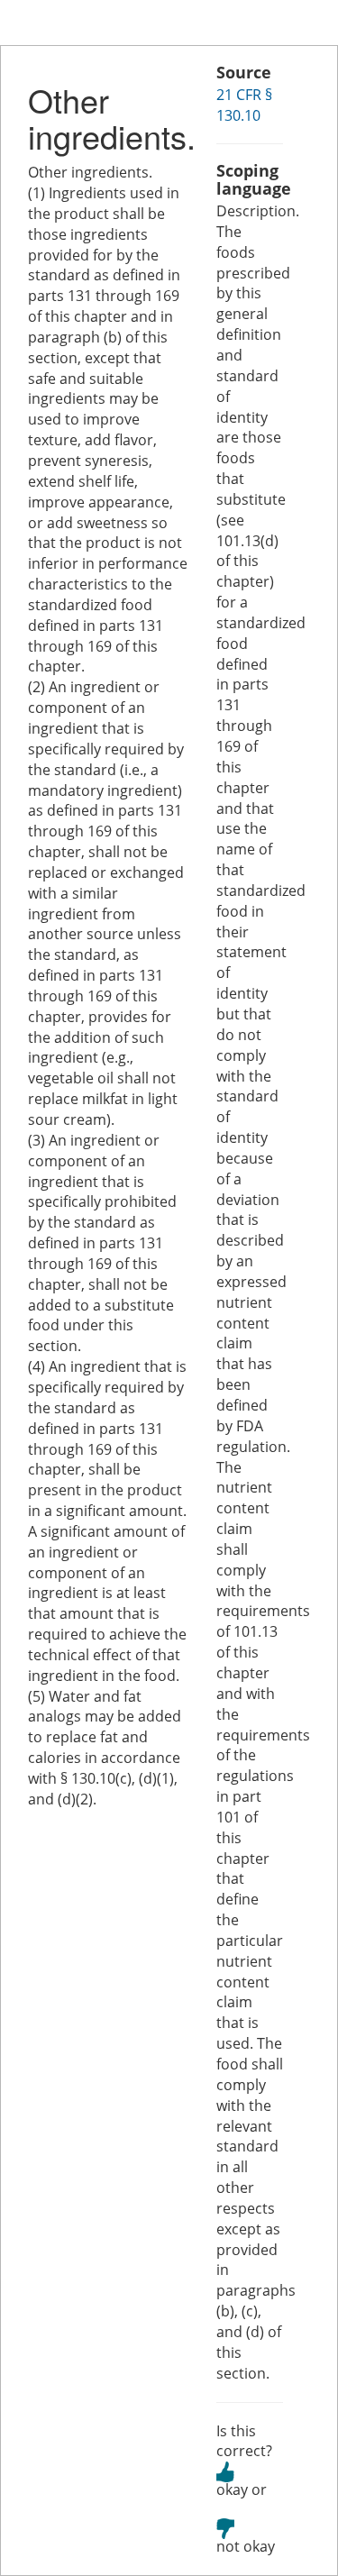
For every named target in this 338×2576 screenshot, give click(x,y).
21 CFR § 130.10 (244, 105)
